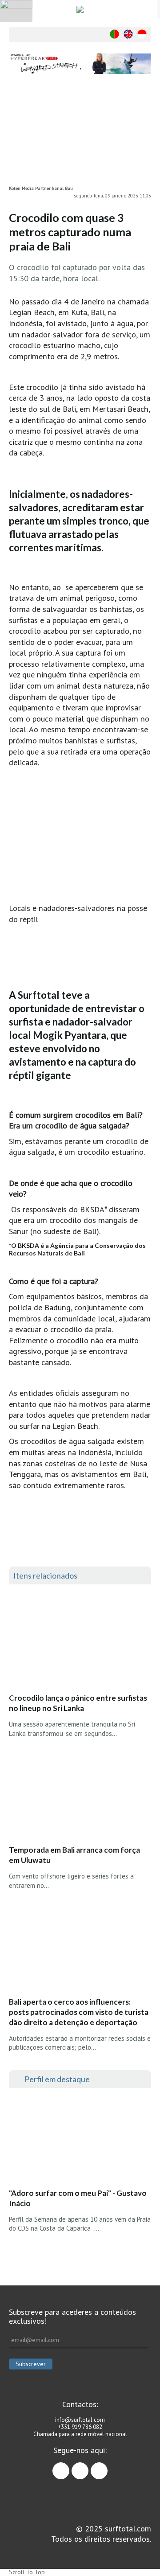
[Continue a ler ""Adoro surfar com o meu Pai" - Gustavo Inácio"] (75, 2141)
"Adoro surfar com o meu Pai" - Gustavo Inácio (78, 2198)
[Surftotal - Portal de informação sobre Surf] (80, 9)
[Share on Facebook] (144, 105)
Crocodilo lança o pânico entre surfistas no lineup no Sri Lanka (78, 1703)
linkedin (107, 2467)
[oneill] (80, 64)
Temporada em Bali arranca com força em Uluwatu (74, 1855)
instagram (88, 2467)
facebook (69, 2467)
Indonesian (142, 34)
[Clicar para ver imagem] (80, 135)
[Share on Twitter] (144, 123)
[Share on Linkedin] (144, 141)
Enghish (128, 34)
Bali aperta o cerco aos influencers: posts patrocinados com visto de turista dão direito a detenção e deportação (79, 2012)
